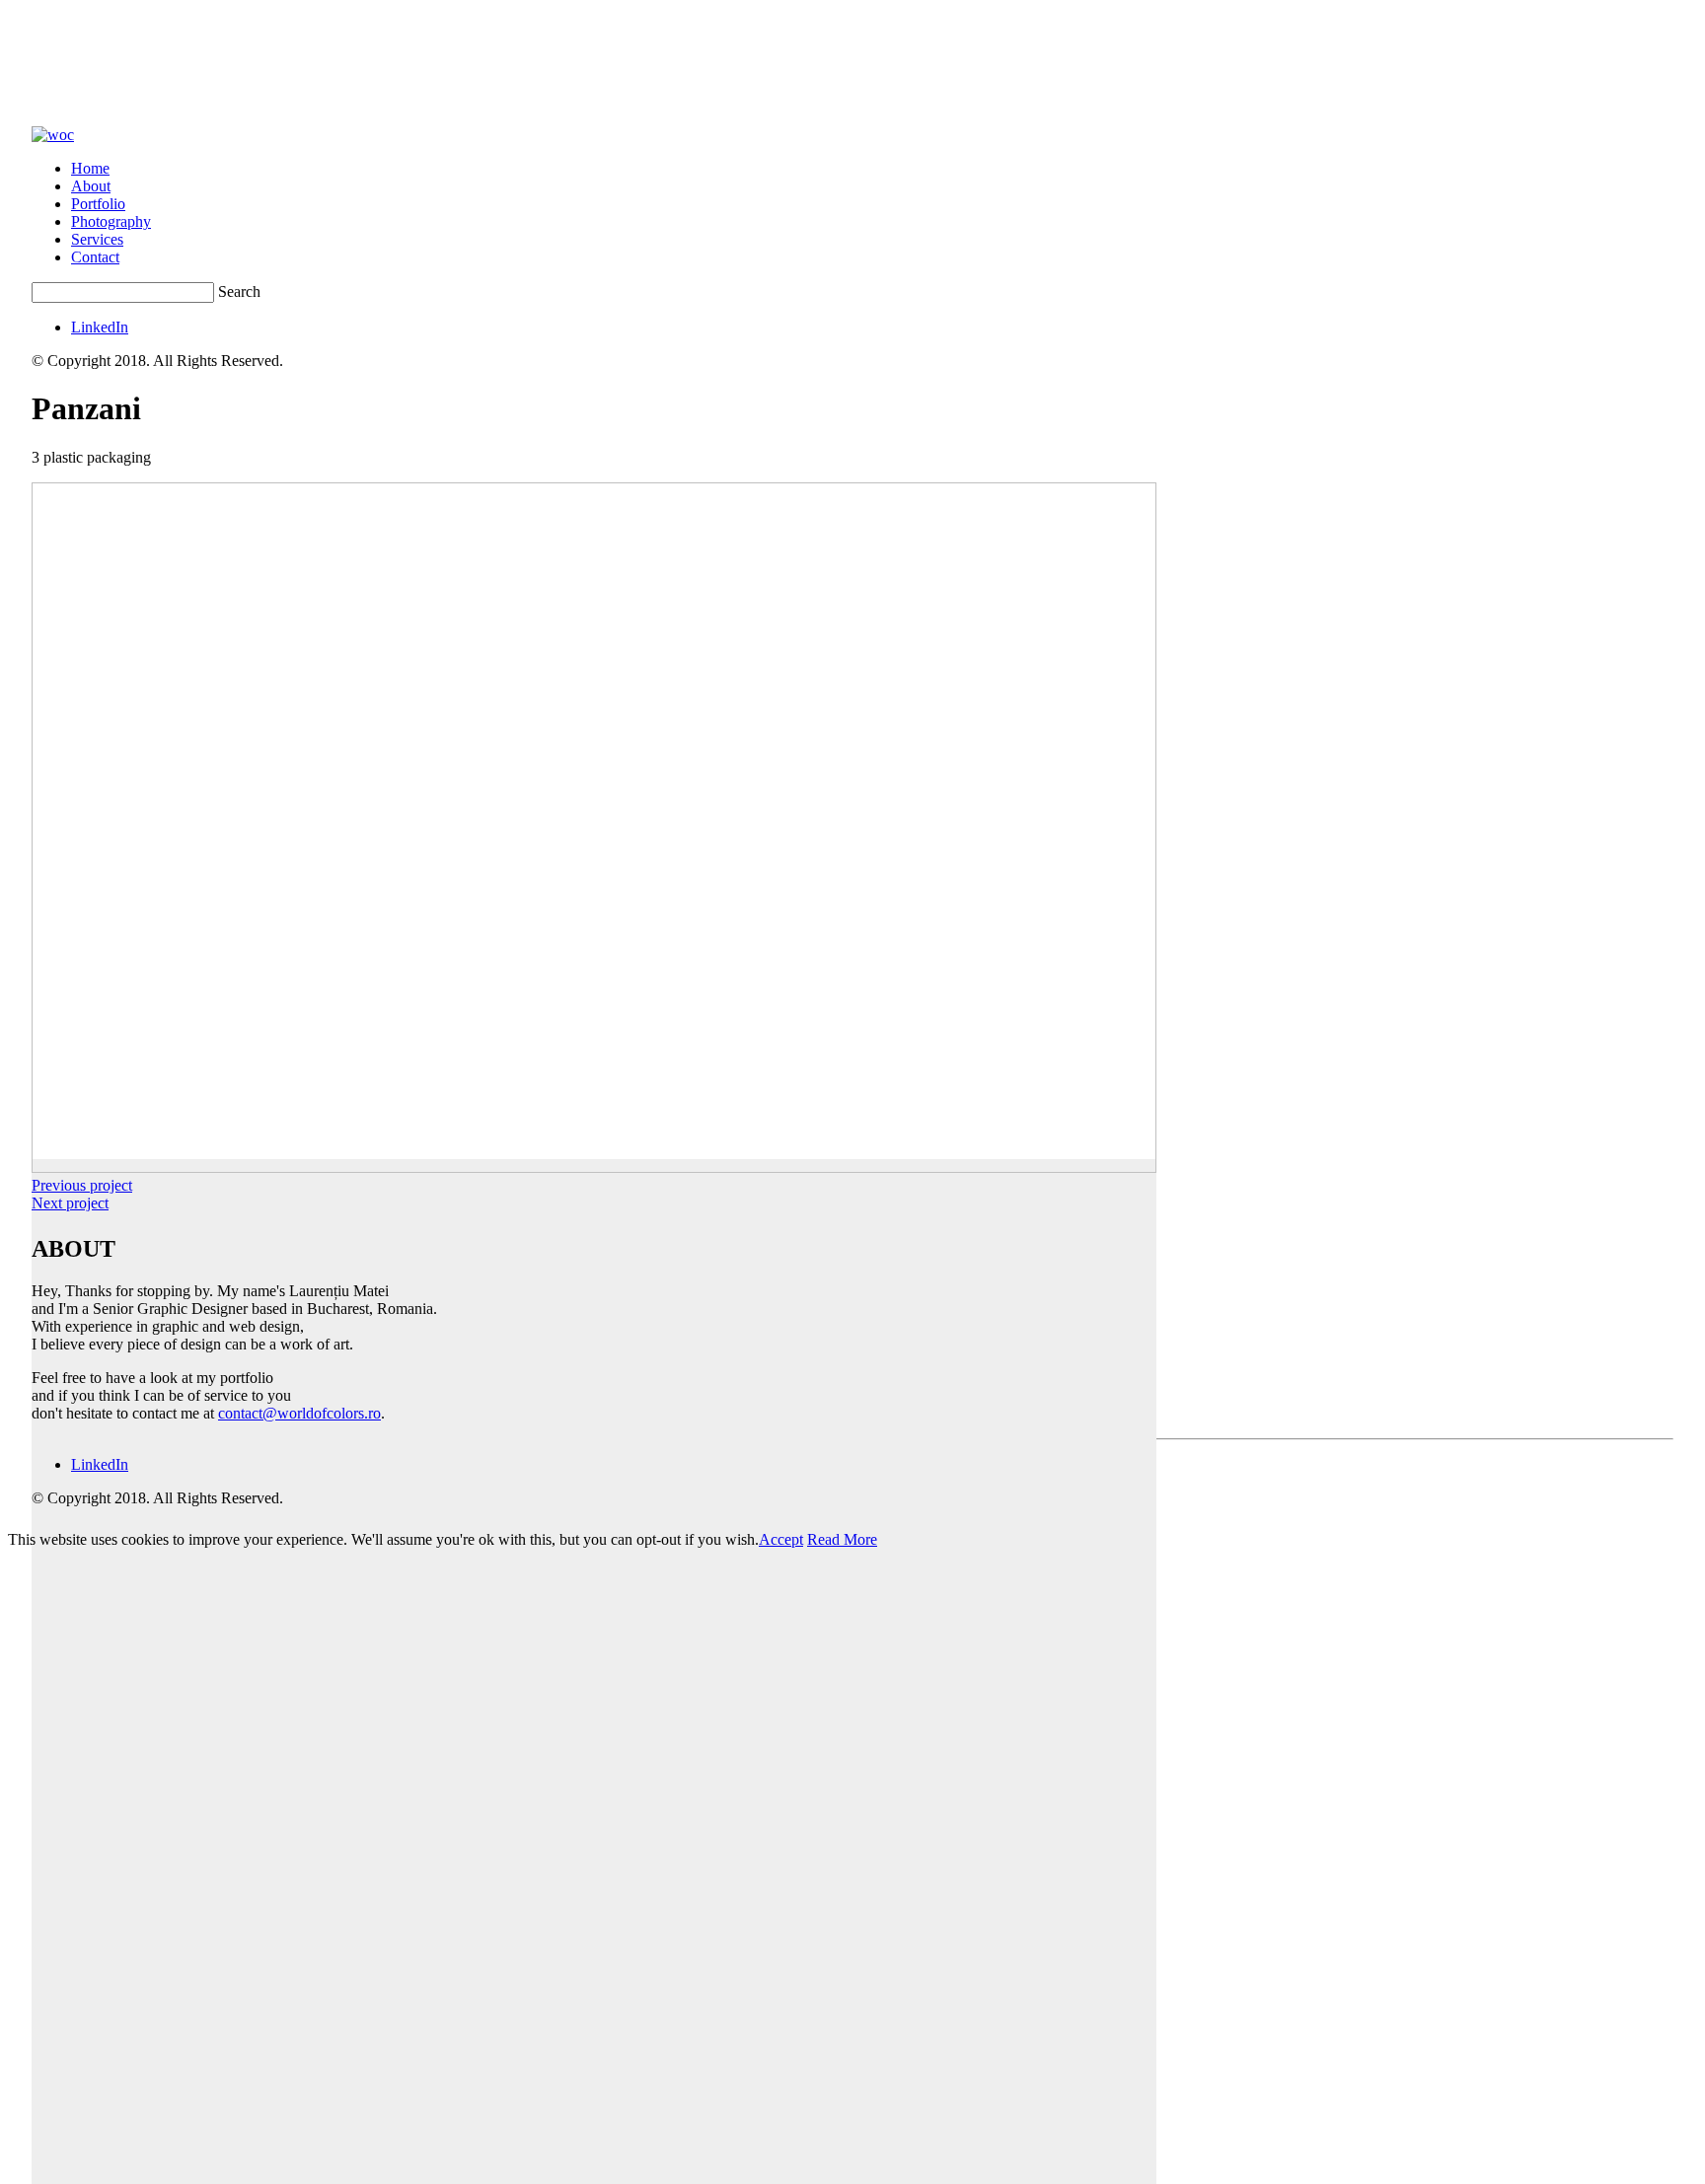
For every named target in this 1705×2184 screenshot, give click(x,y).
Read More (842, 1539)
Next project (70, 1203)
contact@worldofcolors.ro (299, 1413)
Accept (781, 1539)
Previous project (82, 1185)
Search (239, 291)
